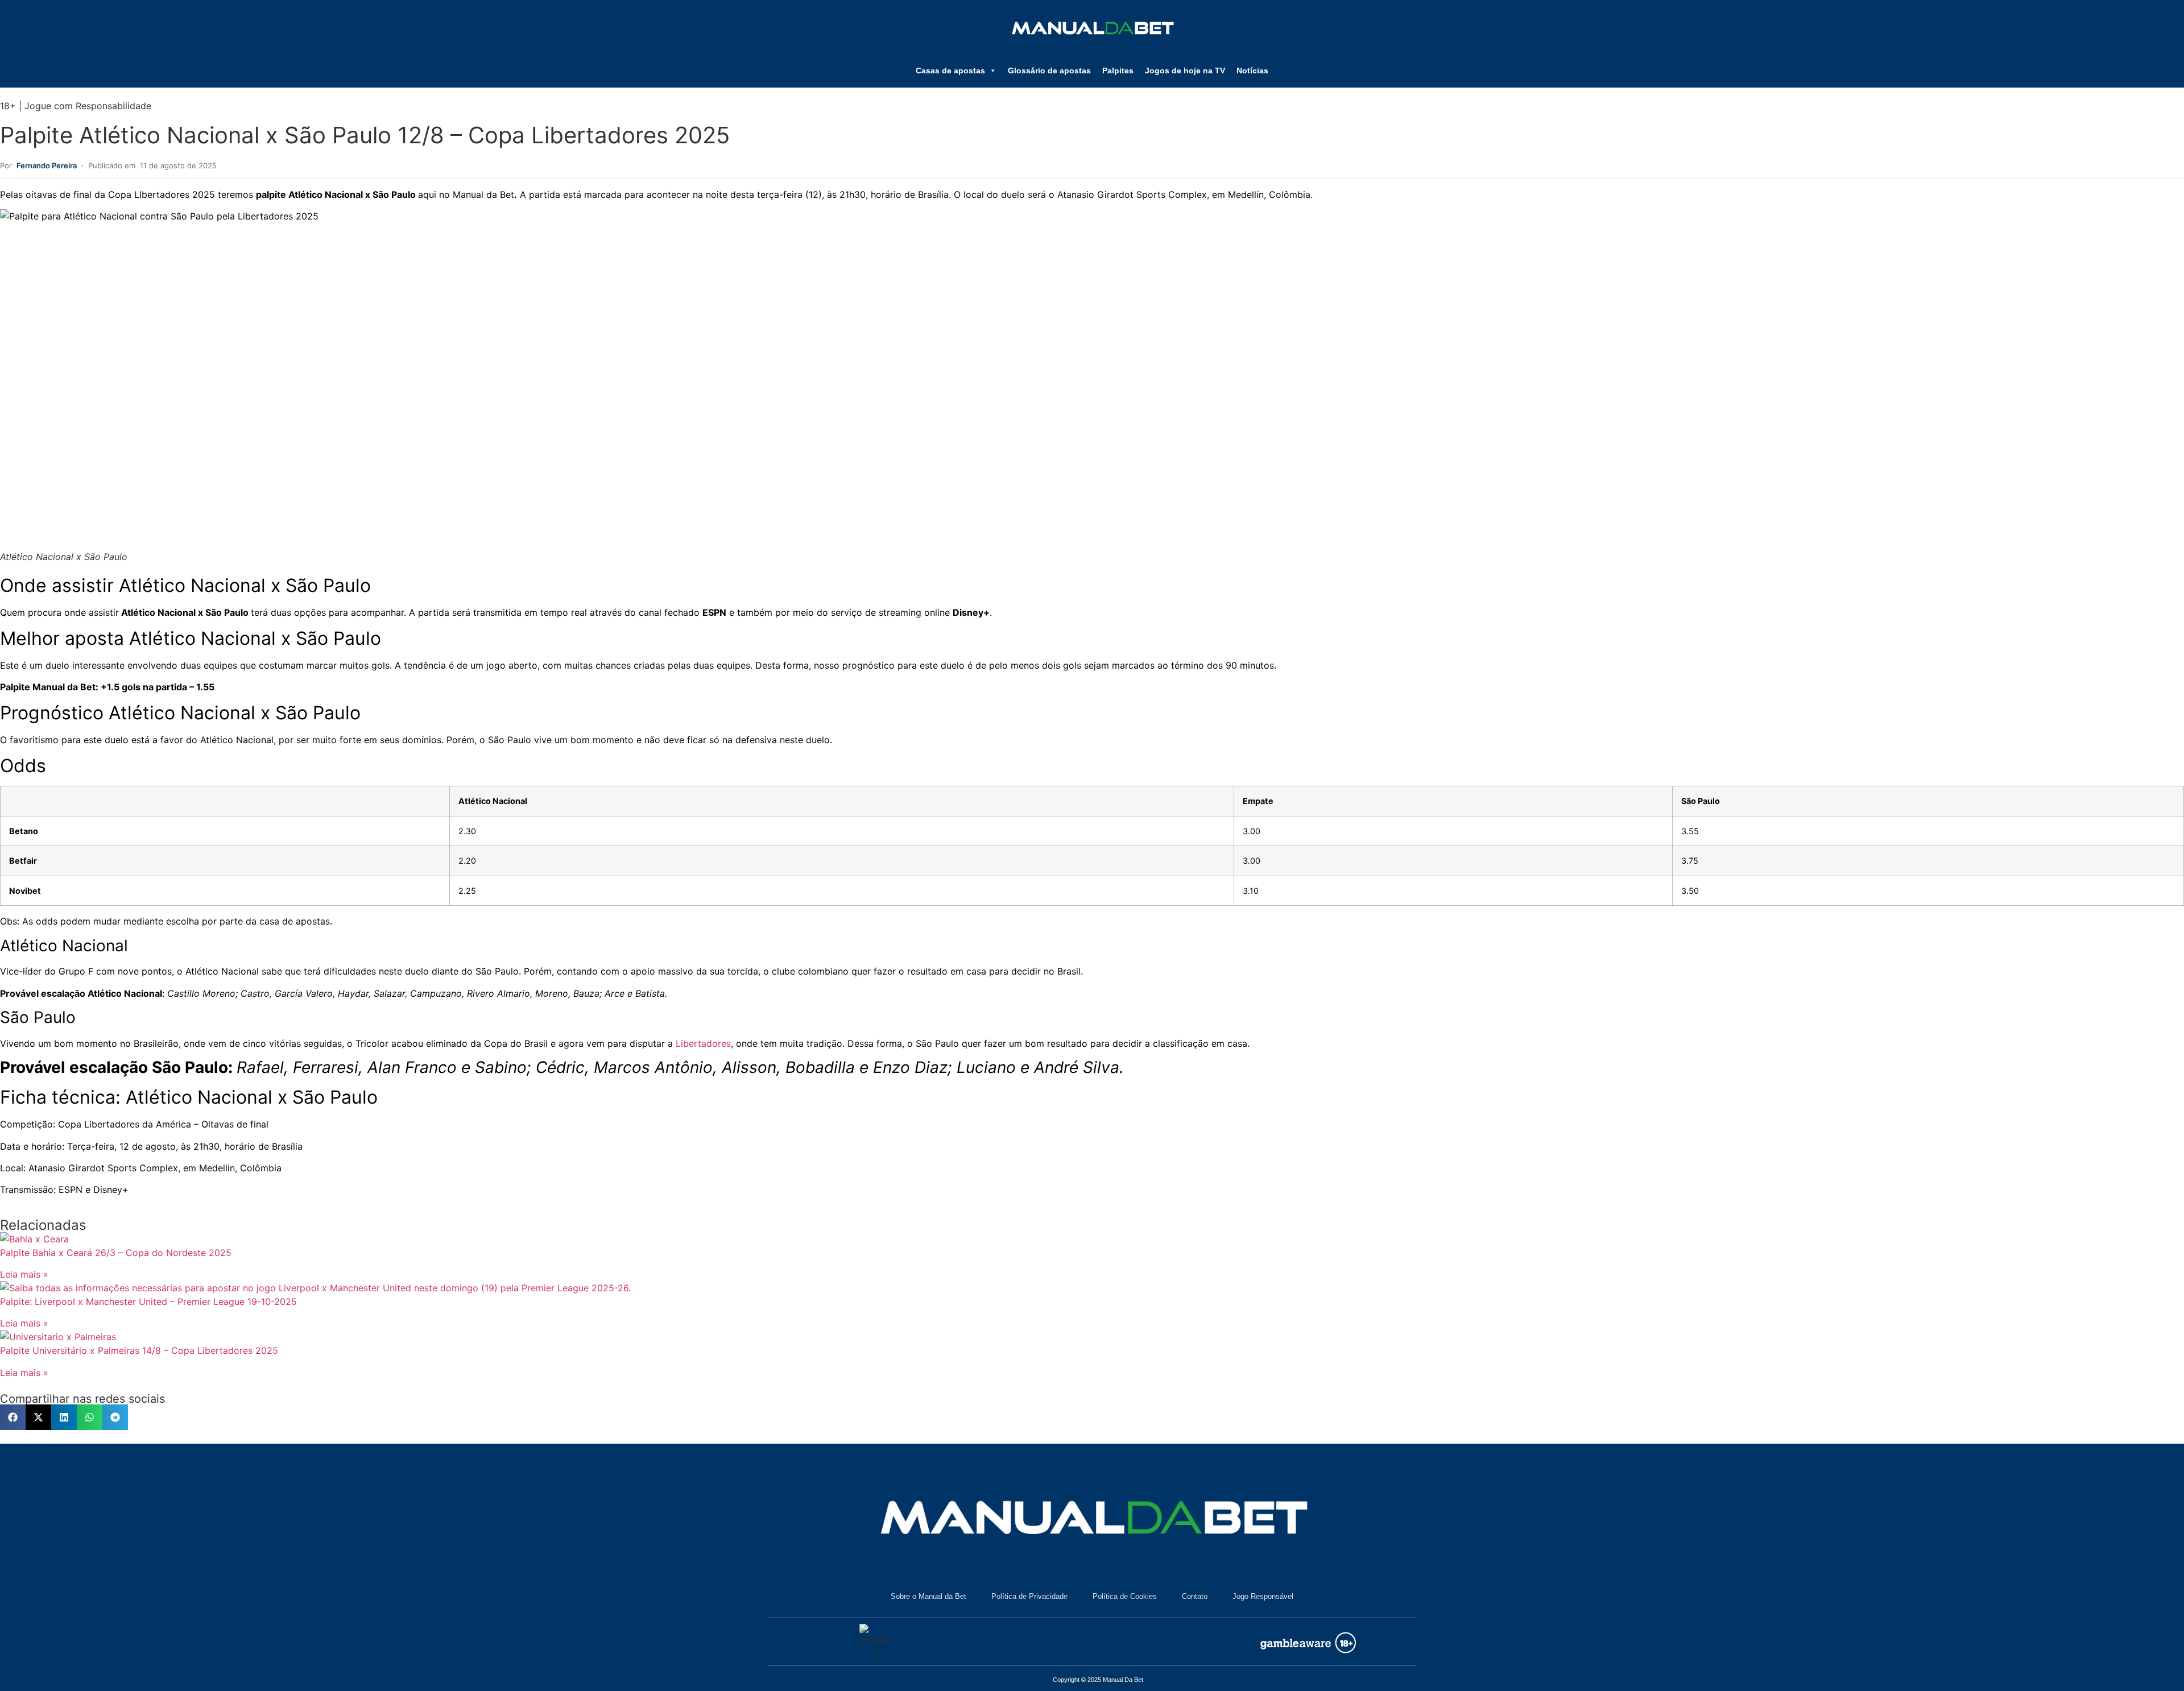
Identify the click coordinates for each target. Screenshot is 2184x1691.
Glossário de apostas (1049, 71)
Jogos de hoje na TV (1185, 71)
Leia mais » (24, 1274)
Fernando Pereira (47, 165)
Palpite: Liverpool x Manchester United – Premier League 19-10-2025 (148, 1302)
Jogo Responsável (1263, 1596)
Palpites (1118, 71)
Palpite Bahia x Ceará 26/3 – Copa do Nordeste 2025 (116, 1253)
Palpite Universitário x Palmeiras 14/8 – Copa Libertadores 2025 (139, 1350)
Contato (1195, 1596)
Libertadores (703, 1043)
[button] (13, 1417)
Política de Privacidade (1029, 1596)
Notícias (1252, 71)
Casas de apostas (950, 71)
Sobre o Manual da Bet (928, 1596)
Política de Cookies (1125, 1596)
